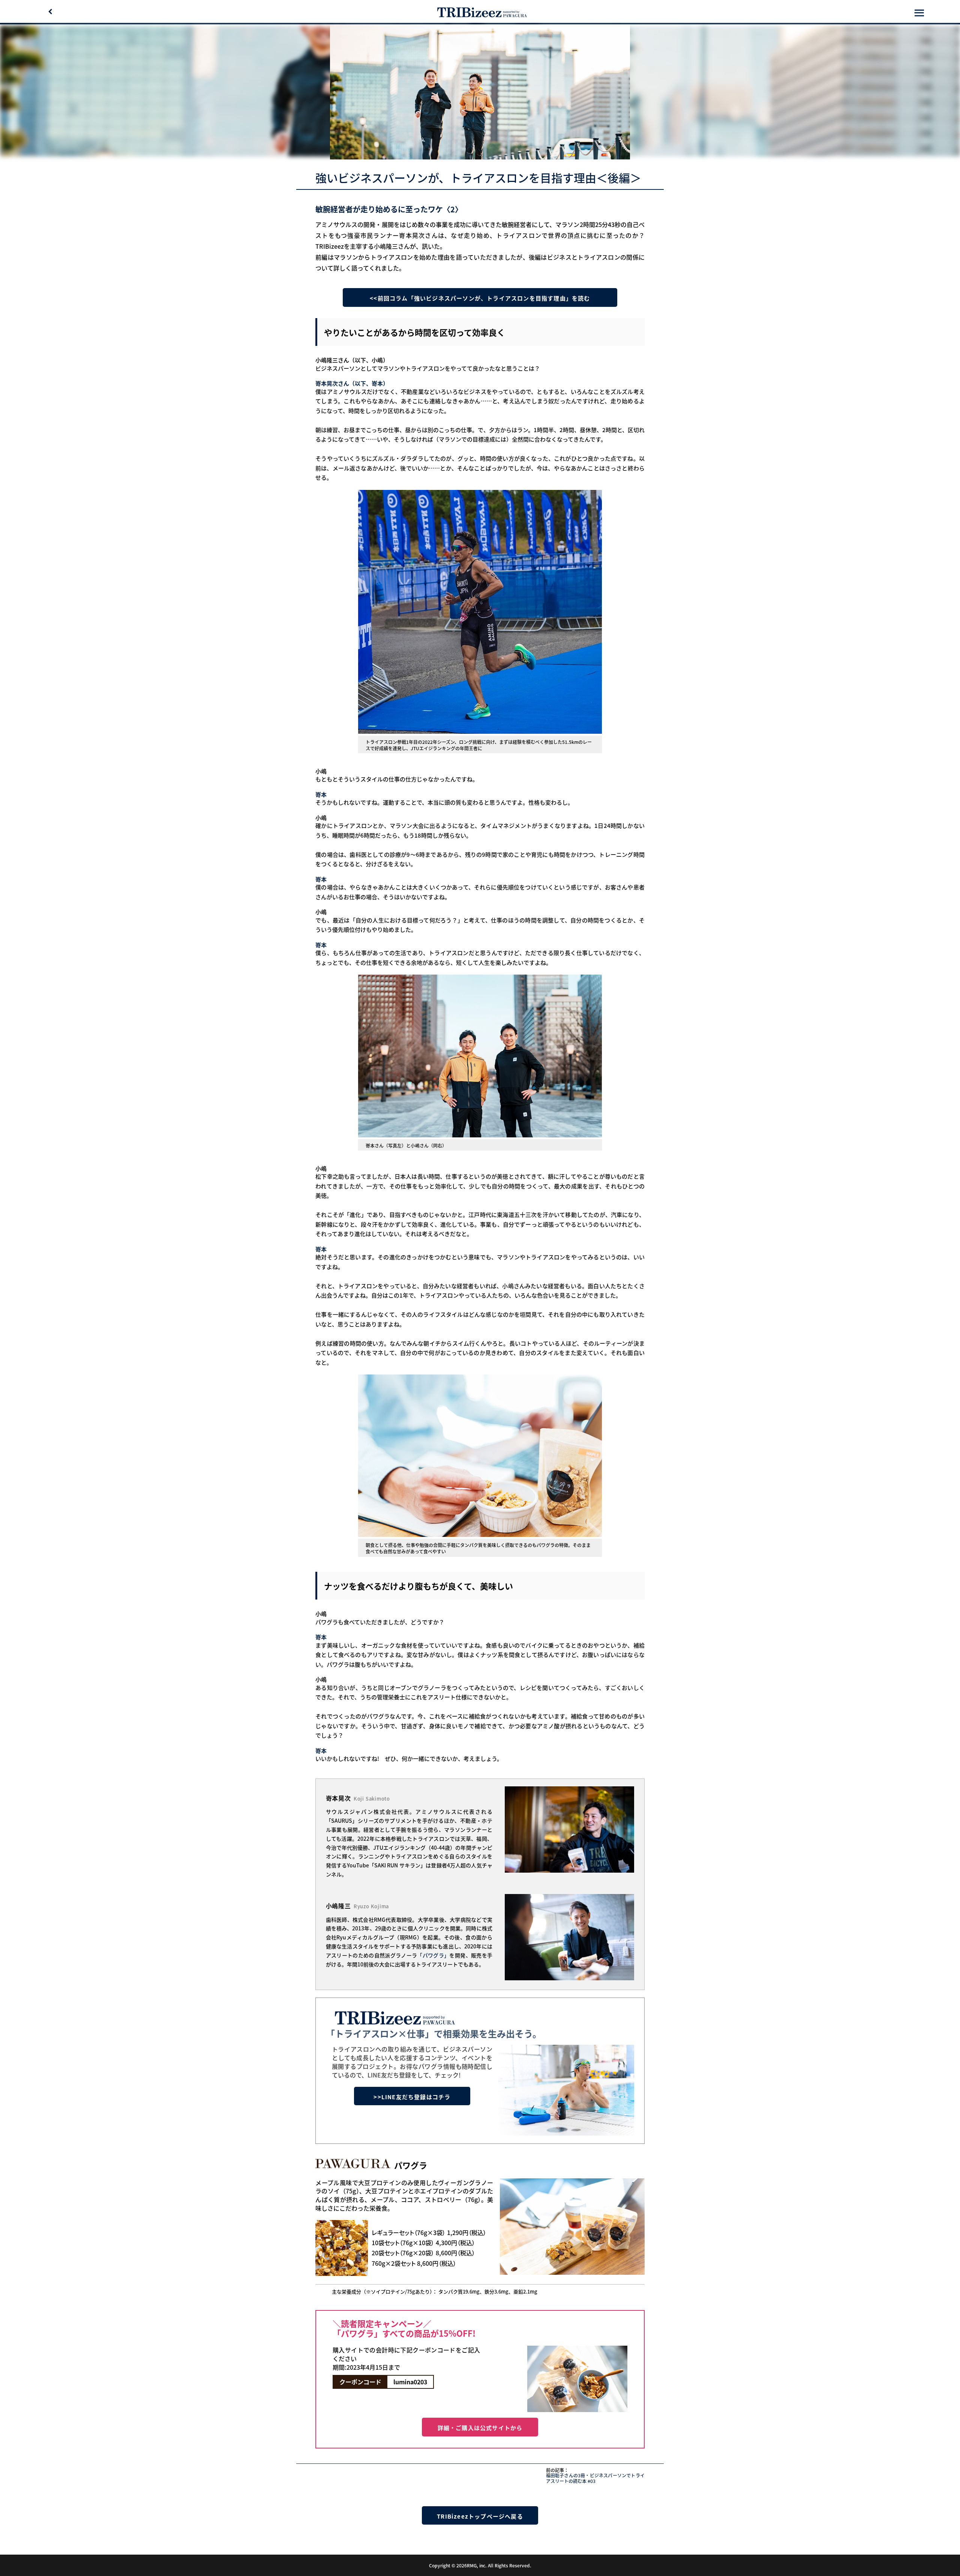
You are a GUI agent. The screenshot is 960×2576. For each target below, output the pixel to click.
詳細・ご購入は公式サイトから (480, 2428)
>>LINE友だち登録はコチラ (412, 2097)
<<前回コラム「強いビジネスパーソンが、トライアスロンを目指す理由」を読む (480, 298)
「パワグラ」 (433, 1955)
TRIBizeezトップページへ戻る (480, 2516)
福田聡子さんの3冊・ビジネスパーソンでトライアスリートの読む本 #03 (595, 2478)
